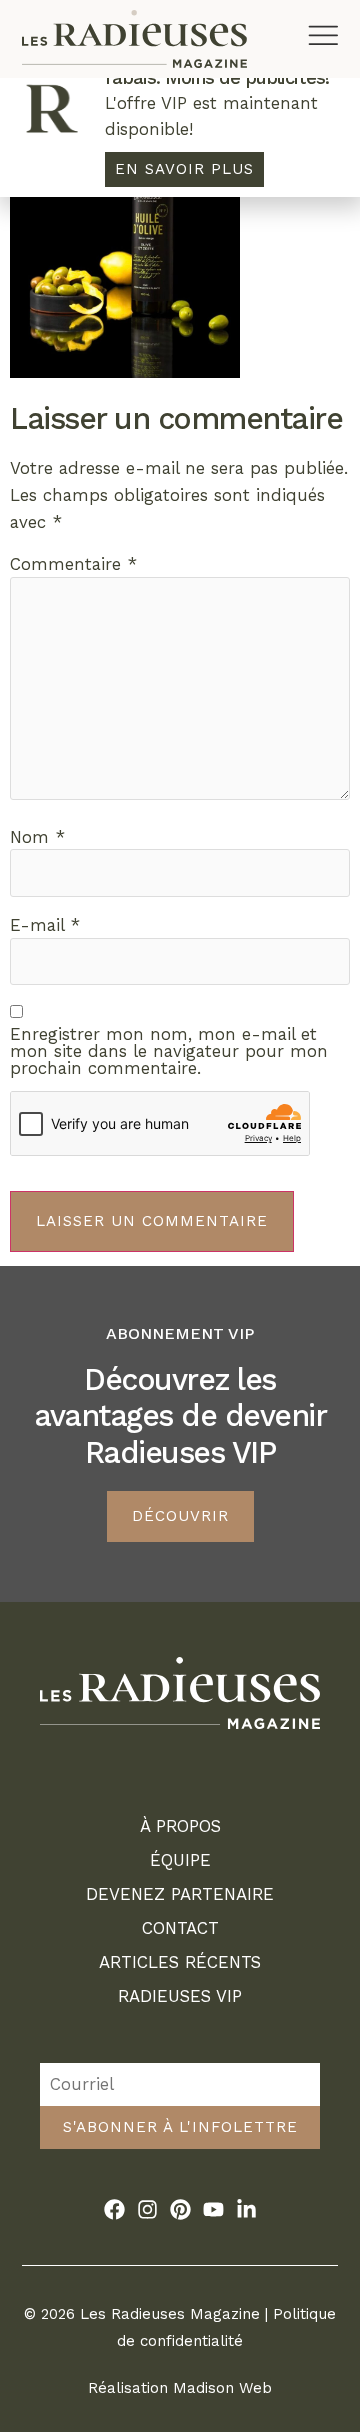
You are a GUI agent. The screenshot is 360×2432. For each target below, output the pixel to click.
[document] (180, 1216)
